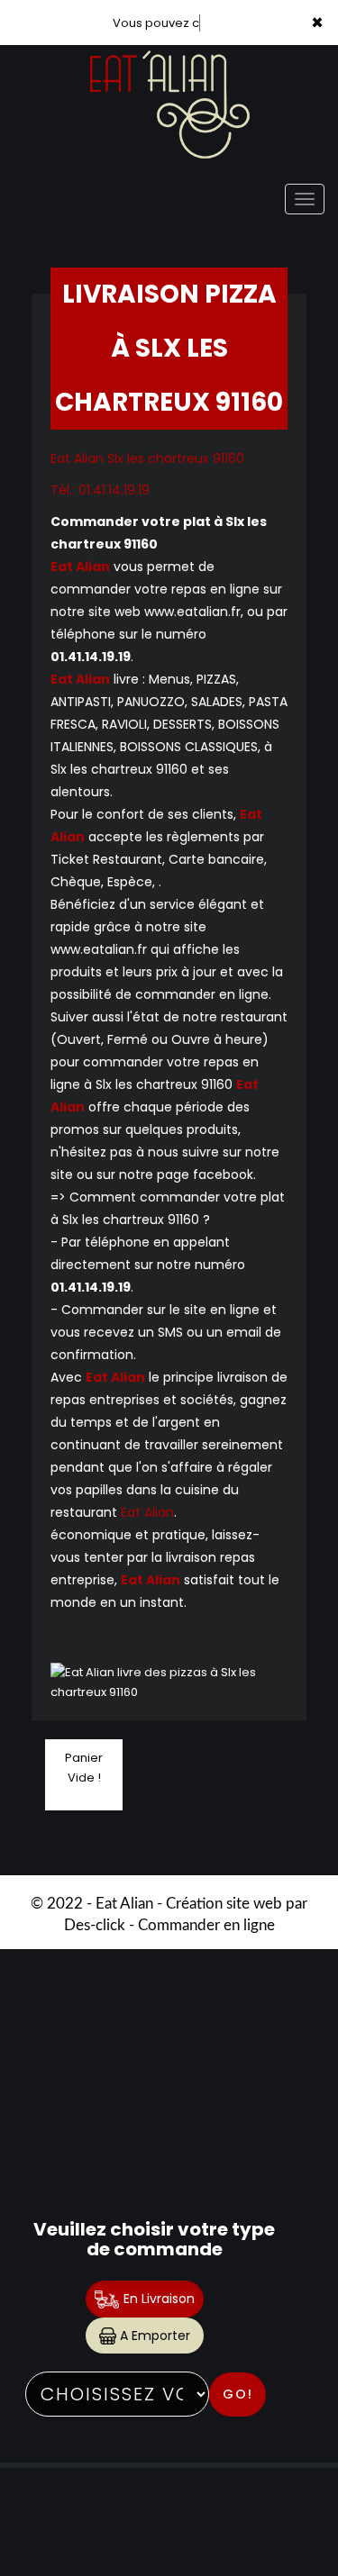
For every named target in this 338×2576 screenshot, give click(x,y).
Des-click (95, 1925)
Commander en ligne (206, 1925)
